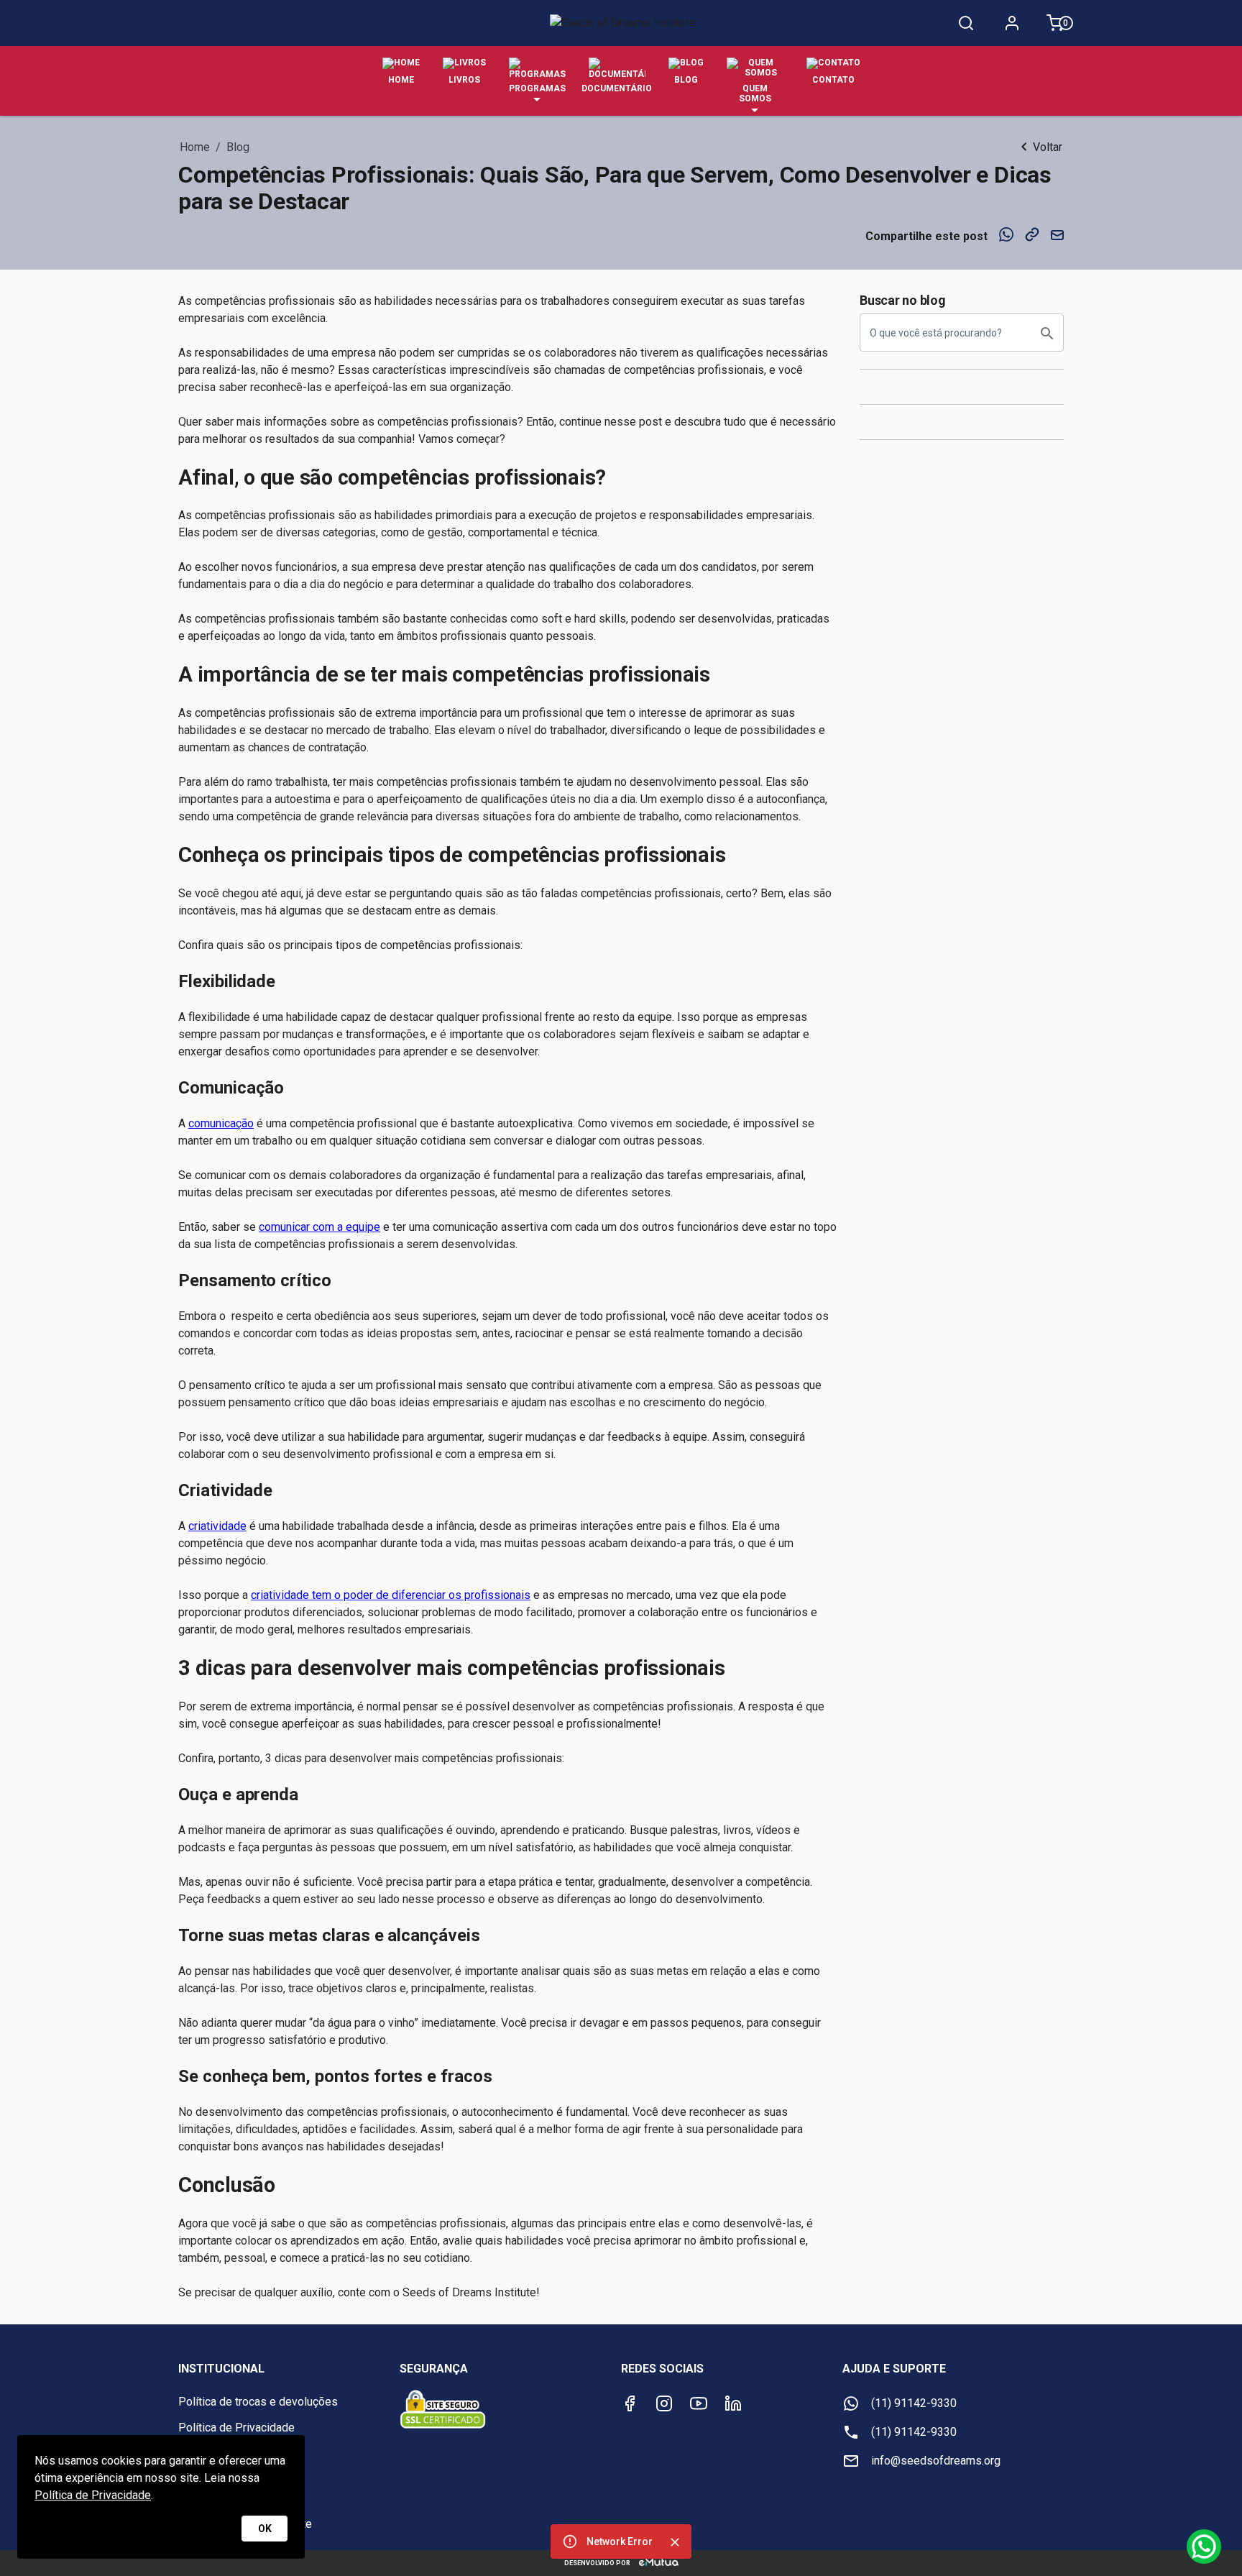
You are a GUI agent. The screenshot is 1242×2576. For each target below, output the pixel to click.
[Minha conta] (1012, 23)
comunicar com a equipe (319, 1227)
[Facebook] (630, 2403)
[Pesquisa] (966, 23)
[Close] (675, 2542)
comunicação (221, 1123)
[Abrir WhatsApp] (1206, 2540)
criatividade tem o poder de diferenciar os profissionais (391, 1595)
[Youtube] (699, 2403)
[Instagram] (664, 2403)
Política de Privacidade (93, 2495)
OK (265, 2529)
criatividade (217, 1526)
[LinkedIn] (733, 2403)
